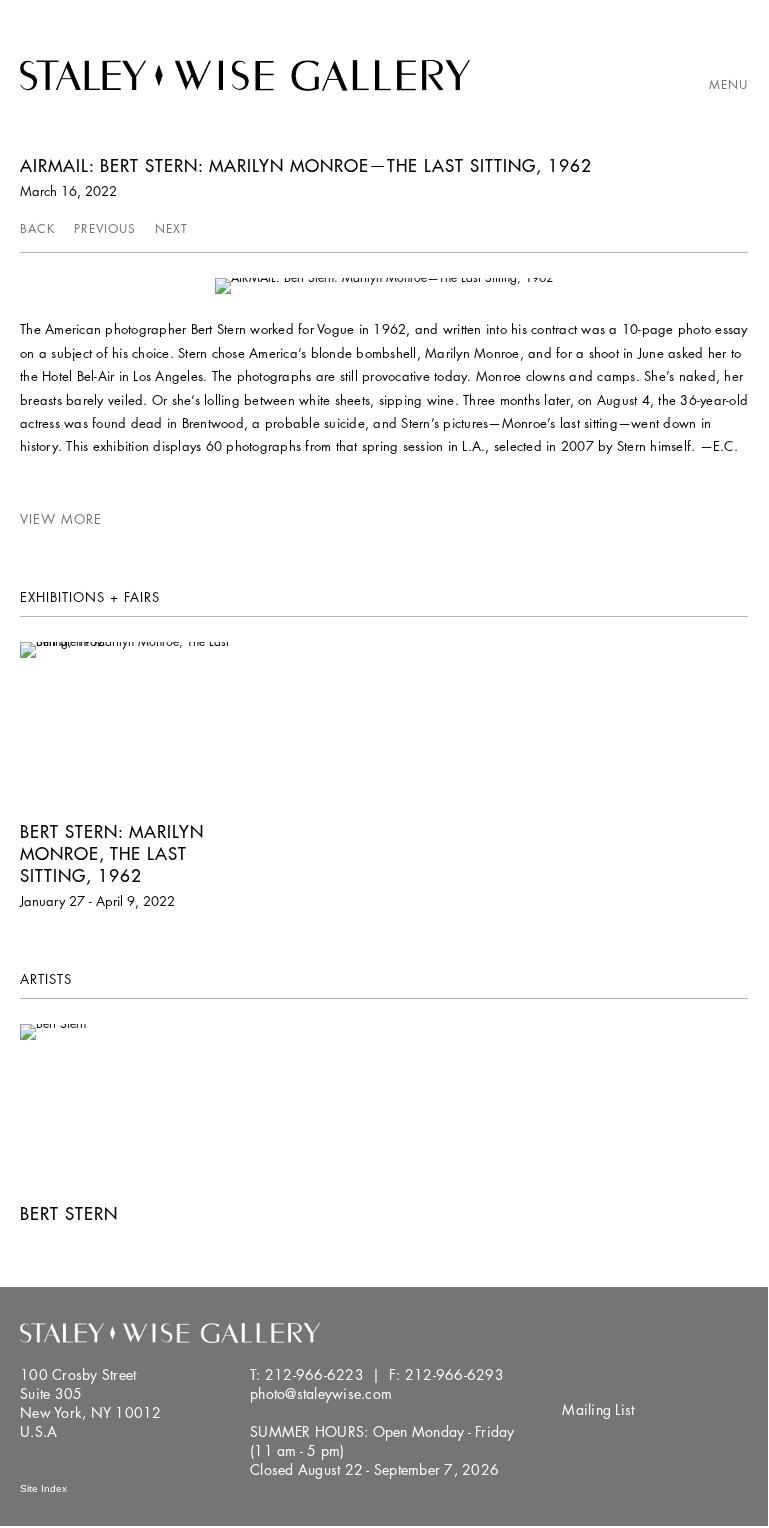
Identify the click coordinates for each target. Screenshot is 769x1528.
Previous (105, 228)
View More (61, 519)
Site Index (43, 1488)
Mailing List (598, 1409)
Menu (728, 84)
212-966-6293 (454, 1374)
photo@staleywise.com (321, 1393)
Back (37, 228)
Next (171, 228)
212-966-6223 (314, 1374)
